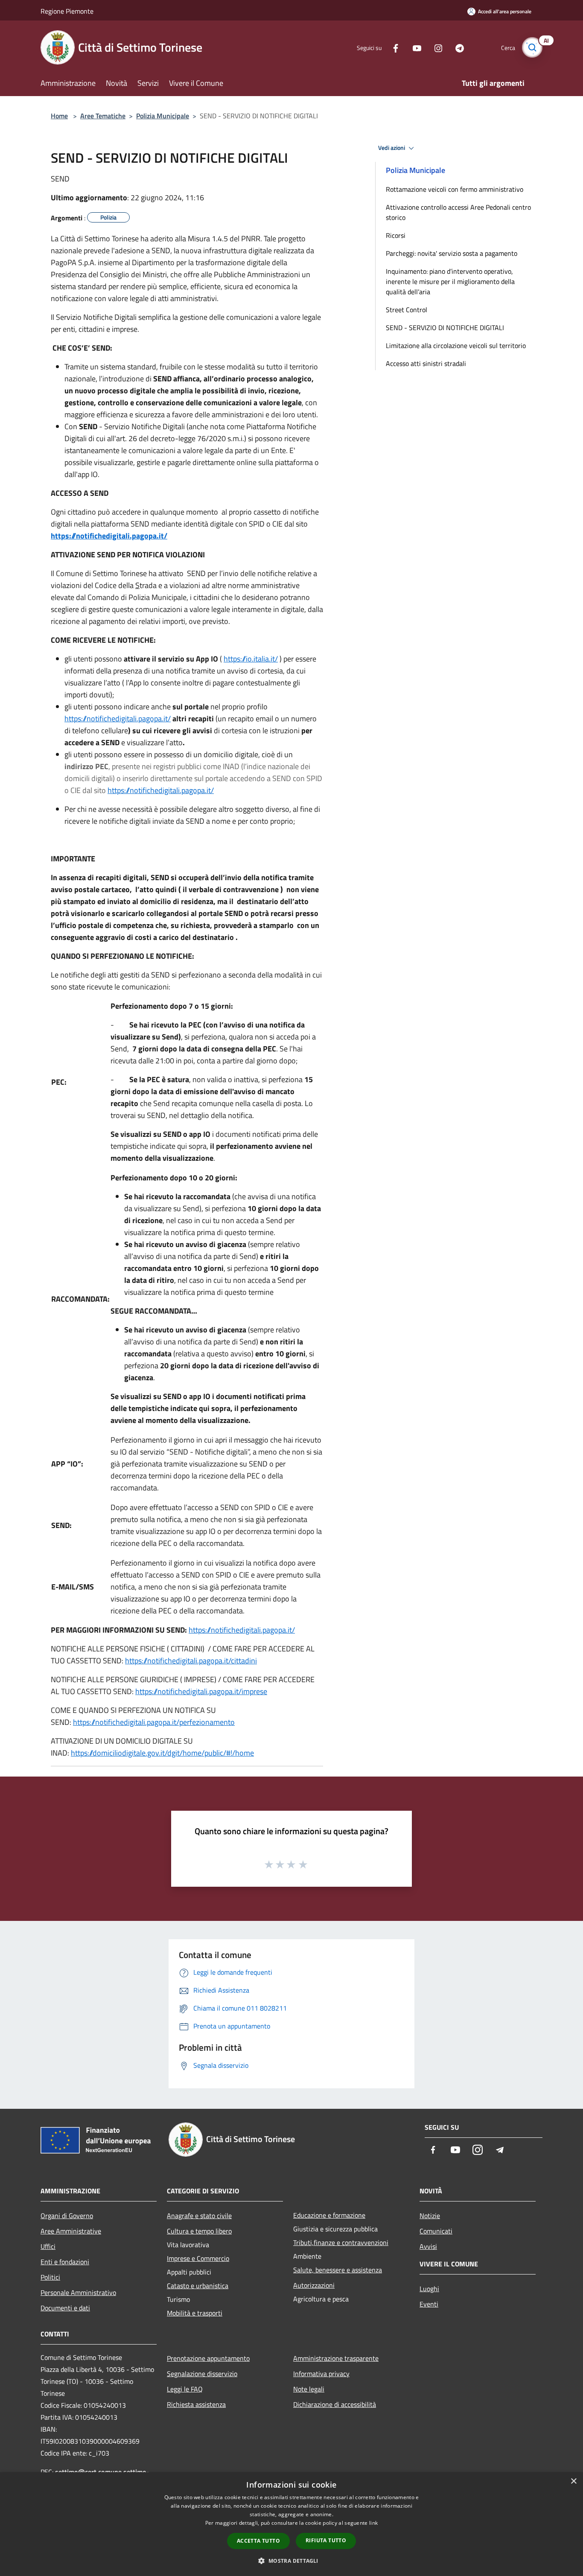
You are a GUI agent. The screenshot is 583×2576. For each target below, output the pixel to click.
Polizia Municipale (163, 116)
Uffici (48, 2246)
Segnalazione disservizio (202, 2374)
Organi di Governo (67, 2216)
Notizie (430, 2216)
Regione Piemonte (67, 11)
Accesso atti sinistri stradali (426, 363)
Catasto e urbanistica (198, 2286)
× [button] (573, 2481)
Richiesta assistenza (196, 2404)
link (373, 2523)
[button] (291, 2561)
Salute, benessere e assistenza (338, 2270)
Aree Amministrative (71, 2231)
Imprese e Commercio (198, 2258)
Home (59, 116)
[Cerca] (532, 47)
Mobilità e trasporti (195, 2313)
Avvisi (428, 2246)
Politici (50, 2277)
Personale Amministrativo (78, 2292)
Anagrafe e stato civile (199, 2216)
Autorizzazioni (314, 2285)
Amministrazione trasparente (336, 2358)
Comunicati (436, 2231)
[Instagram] (435, 47)
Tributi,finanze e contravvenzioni (341, 2242)
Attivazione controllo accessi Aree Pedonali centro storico (458, 212)
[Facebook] (392, 47)
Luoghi (429, 2289)
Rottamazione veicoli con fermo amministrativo (455, 189)
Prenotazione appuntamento (208, 2358)
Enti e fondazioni (65, 2262)
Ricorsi (396, 235)
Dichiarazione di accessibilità (335, 2404)
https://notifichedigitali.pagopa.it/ (109, 536)
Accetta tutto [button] (258, 2541)
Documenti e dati (65, 2308)
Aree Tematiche (103, 116)
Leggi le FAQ (185, 2389)
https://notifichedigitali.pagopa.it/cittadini (191, 1661)
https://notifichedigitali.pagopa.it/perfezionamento (154, 1722)
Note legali (309, 2389)
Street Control (407, 310)
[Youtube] (414, 47)
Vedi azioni (392, 148)
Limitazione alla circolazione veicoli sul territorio (456, 345)
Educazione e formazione (329, 2215)
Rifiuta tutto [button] (326, 2540)
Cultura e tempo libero (199, 2231)
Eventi (429, 2304)
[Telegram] (456, 47)
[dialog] (291, 2524)
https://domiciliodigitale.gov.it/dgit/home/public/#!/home (162, 1753)
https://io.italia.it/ (251, 659)
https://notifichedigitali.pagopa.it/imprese (201, 1691)
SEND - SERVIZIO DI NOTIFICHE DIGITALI (445, 328)
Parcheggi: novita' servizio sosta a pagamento (452, 253)
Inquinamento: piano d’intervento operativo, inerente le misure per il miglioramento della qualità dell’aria (450, 281)
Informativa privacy (321, 2374)
